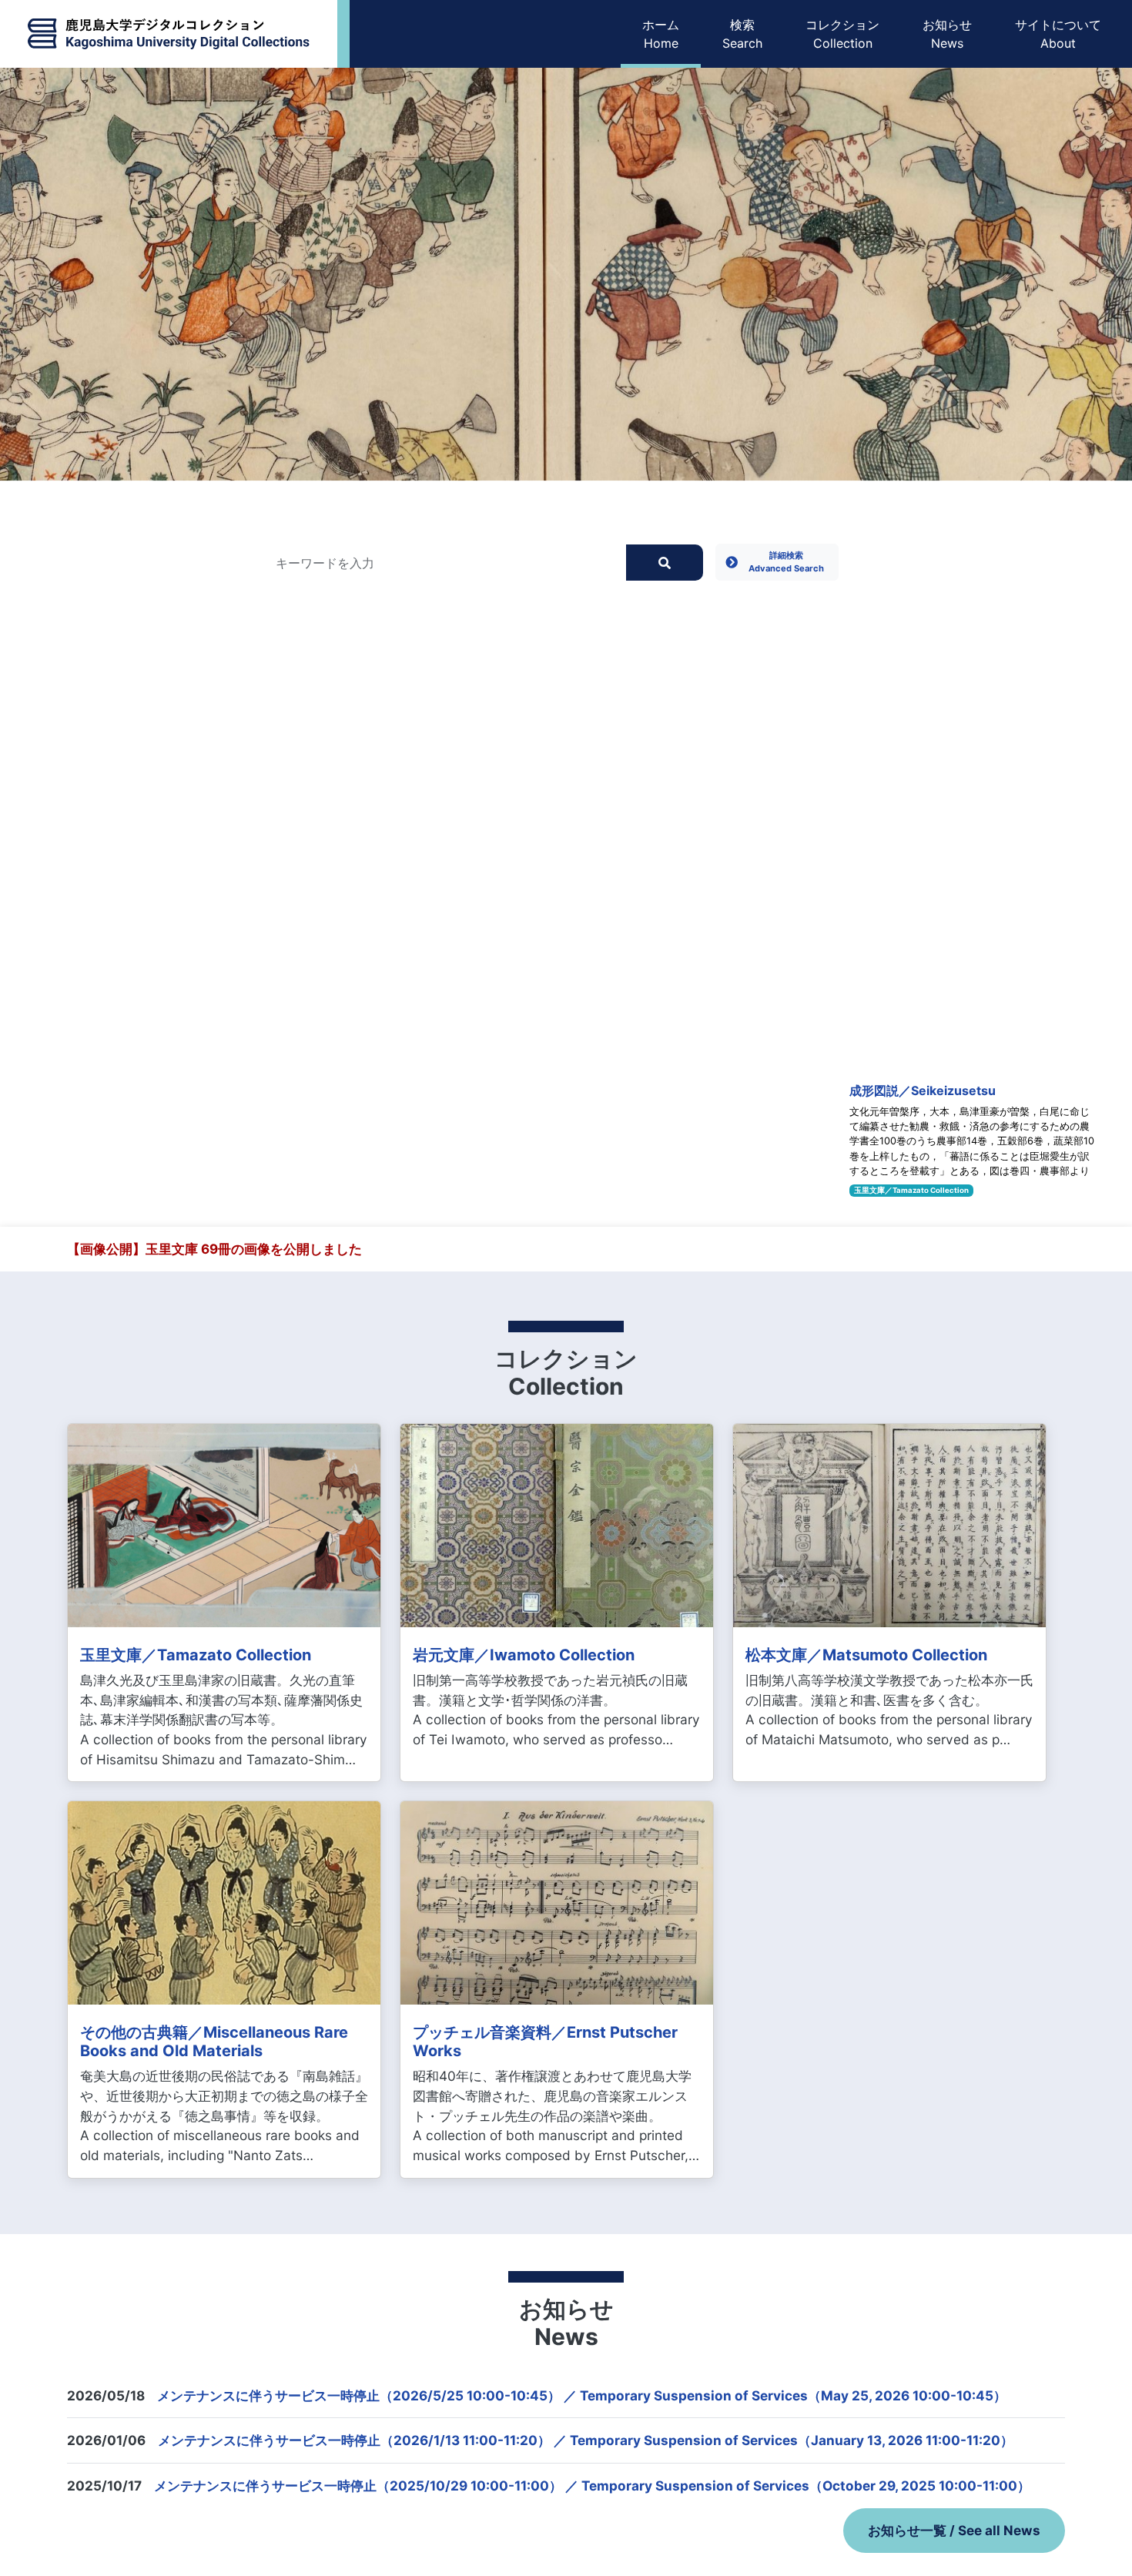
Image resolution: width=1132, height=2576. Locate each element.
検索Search (742, 34)
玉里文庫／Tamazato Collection (911, 1190)
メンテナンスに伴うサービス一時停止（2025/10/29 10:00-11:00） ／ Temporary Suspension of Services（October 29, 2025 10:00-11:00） (592, 2486)
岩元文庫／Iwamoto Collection (524, 1655)
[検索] (665, 562)
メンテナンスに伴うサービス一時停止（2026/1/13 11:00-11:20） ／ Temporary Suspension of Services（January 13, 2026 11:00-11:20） (586, 2440)
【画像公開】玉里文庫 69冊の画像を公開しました (214, 1249)
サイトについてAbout (1058, 34)
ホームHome (661, 34)
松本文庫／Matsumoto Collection (866, 1655)
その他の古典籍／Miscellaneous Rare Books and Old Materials (214, 2042)
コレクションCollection (842, 34)
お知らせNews (947, 34)
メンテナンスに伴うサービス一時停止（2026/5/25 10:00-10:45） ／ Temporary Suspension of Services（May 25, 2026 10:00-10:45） (582, 2395)
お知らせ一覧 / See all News (954, 2530)
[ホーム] (169, 34)
